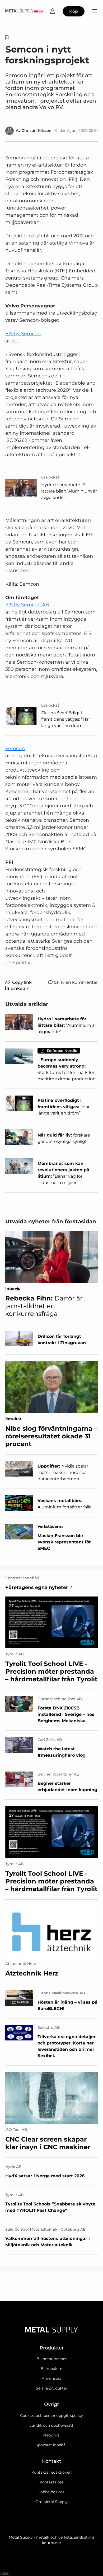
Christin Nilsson (37, 130)
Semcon (15, 749)
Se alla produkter (52, 2388)
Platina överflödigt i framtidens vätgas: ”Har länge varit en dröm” (66, 719)
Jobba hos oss (51, 2492)
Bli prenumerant (52, 2359)
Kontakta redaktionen (51, 2472)
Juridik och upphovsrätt (51, 2425)
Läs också (50, 477)
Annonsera (51, 2378)
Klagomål (51, 2435)
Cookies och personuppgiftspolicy (51, 2416)
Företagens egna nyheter (37, 1587)
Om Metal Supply (51, 2502)
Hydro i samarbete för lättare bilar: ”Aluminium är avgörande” (69, 491)
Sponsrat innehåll (52, 2445)
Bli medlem (51, 2369)
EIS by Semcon (23, 334)
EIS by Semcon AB (27, 605)
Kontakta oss (52, 2482)
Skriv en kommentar (76, 982)
